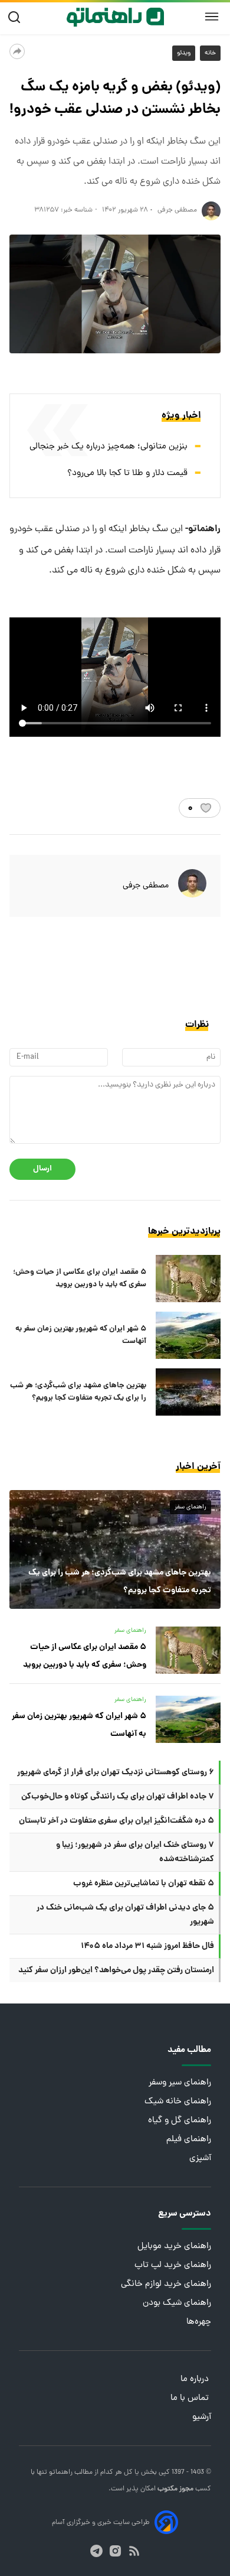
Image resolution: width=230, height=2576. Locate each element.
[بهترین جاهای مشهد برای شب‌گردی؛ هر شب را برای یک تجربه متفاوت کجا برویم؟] (188, 1392)
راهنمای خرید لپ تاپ (173, 2266)
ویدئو (184, 53)
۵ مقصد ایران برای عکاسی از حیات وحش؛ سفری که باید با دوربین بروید (80, 1279)
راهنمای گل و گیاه (180, 2121)
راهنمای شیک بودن (177, 2303)
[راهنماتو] (115, 17)
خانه (210, 53)
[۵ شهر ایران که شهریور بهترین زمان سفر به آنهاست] (188, 1335)
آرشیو (202, 2417)
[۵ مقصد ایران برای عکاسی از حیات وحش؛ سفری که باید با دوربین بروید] (188, 1279)
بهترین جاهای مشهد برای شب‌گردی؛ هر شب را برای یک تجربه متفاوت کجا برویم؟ (78, 1392)
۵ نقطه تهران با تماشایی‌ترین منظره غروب (144, 1884)
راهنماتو (60, 2473)
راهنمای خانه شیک (178, 2102)
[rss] (134, 2551)
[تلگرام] (96, 2551)
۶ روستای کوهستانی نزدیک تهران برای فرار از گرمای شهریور (116, 1772)
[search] (17, 17)
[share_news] (17, 51)
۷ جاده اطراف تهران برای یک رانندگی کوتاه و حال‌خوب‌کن (118, 1797)
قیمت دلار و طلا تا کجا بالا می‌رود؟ (127, 474)
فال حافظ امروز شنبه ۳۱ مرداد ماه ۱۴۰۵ (147, 1946)
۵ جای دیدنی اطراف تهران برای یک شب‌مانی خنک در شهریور (125, 1915)
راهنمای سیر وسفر (180, 2083)
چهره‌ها (199, 2322)
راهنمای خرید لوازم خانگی (166, 2284)
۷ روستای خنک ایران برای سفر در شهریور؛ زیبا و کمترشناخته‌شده (135, 1852)
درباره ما (196, 2380)
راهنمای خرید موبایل (174, 2247)
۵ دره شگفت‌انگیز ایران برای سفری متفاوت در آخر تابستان (116, 1821)
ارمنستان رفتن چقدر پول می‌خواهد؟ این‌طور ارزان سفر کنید (116, 1970)
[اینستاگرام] (115, 2551)
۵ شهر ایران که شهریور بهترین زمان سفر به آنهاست (81, 1335)
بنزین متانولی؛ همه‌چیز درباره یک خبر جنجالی (109, 447)
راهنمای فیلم (189, 2140)
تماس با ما (191, 2398)
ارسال (42, 1169)
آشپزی (200, 2159)
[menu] (212, 17)
